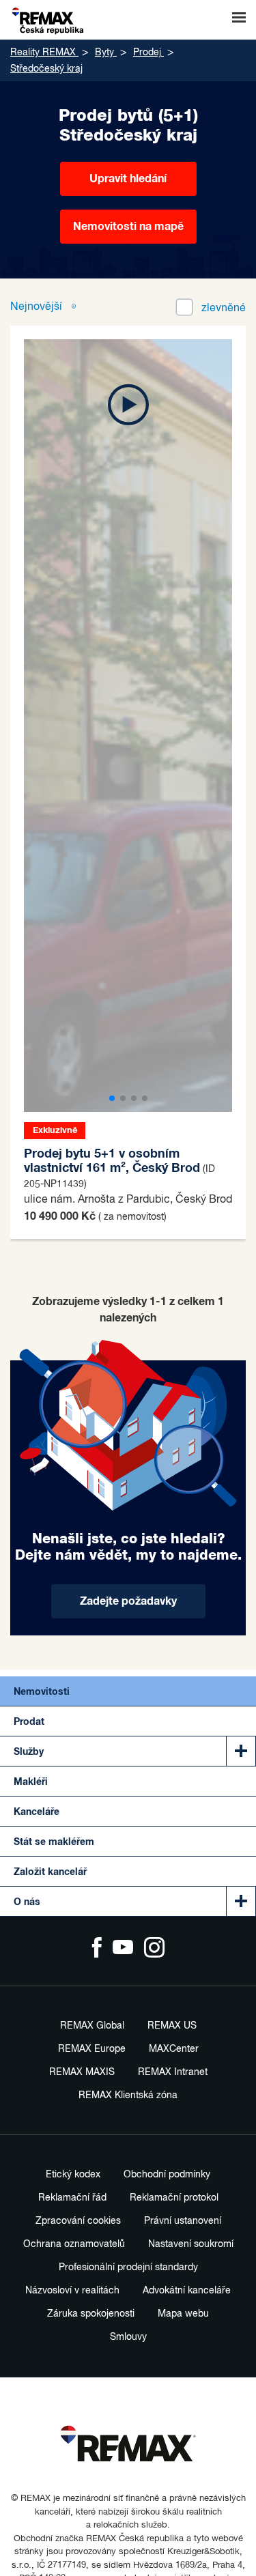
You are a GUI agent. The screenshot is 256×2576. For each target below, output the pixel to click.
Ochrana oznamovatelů (74, 2244)
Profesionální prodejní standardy (128, 2267)
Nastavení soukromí (191, 2244)
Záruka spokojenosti (91, 2314)
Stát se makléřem (54, 1842)
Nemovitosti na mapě (128, 227)
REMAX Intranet (173, 2072)
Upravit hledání (128, 179)
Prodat (29, 1722)
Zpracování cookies (78, 2221)
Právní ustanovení (183, 2221)
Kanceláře (37, 1812)
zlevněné (224, 309)
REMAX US (172, 2026)
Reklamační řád (72, 2198)
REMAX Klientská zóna (128, 2095)
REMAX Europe (92, 2049)
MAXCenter (174, 2049)
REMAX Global (92, 2026)
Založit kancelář (50, 1872)
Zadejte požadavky (128, 1601)
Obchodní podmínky (167, 2175)
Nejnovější (38, 307)
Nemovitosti (42, 1692)
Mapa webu (183, 2314)
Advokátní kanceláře (187, 2291)
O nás (27, 1902)
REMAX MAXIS (82, 2072)
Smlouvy (128, 2337)
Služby (29, 1752)
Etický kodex (73, 2175)
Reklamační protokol (174, 2198)
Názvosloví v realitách (72, 2291)
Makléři (31, 1782)
